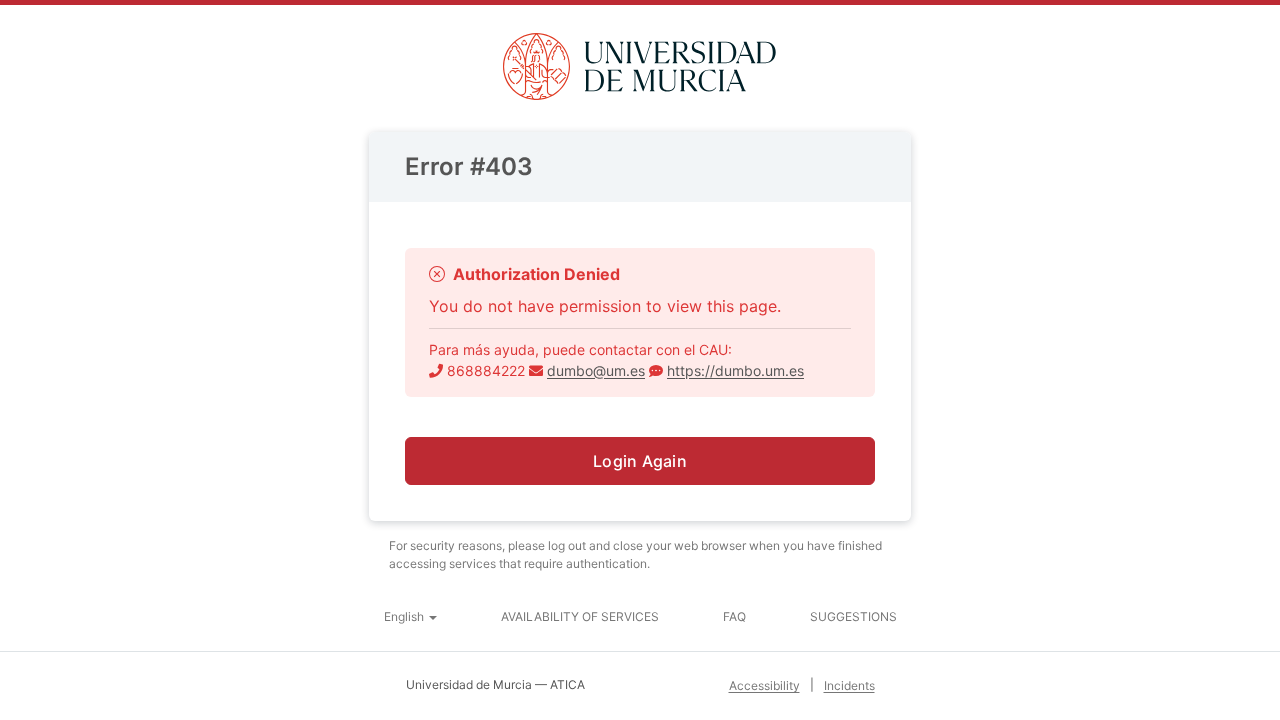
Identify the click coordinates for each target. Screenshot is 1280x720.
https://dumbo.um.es (735, 370)
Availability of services (580, 616)
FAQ (734, 616)
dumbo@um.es (596, 370)
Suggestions (853, 616)
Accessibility (764, 685)
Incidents (849, 685)
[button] (410, 617)
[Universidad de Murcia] (640, 66)
